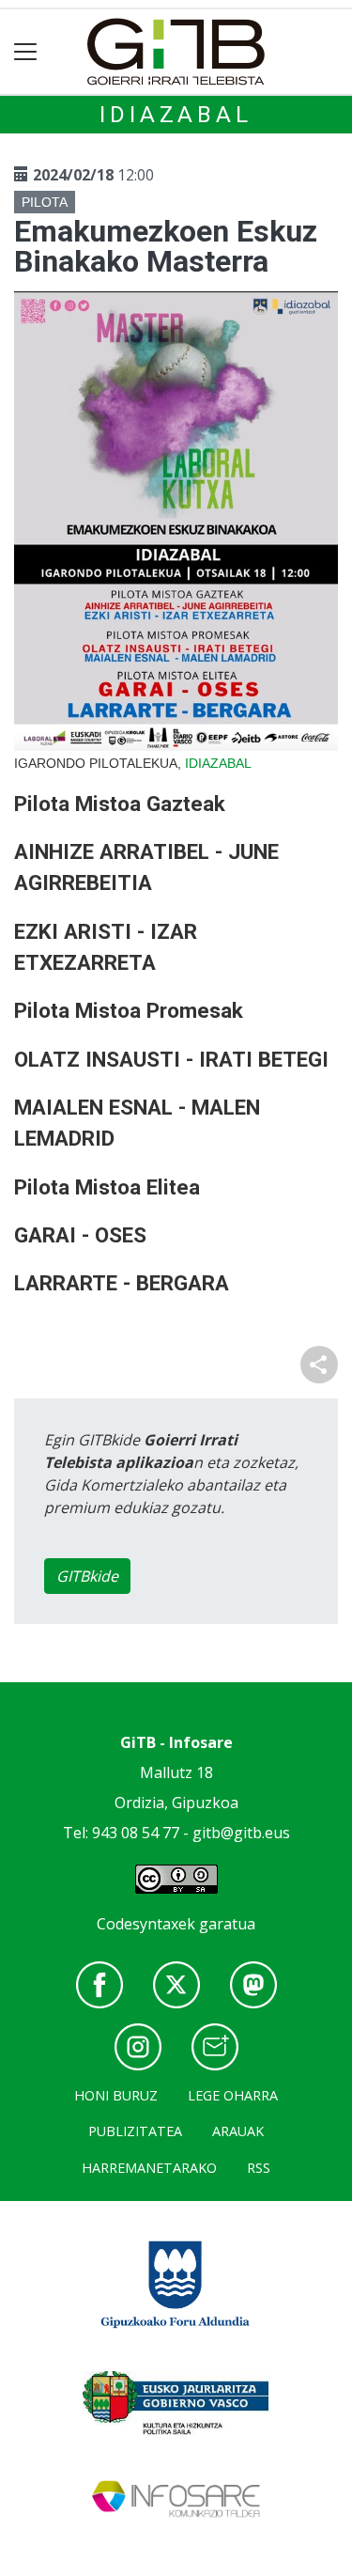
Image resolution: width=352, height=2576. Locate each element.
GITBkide (87, 1576)
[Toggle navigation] (26, 52)
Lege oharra (233, 2095)
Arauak (238, 2131)
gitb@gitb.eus (241, 1833)
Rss (259, 2168)
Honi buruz (116, 2095)
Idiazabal (176, 115)
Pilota (45, 202)
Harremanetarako (149, 2168)
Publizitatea (135, 2131)
